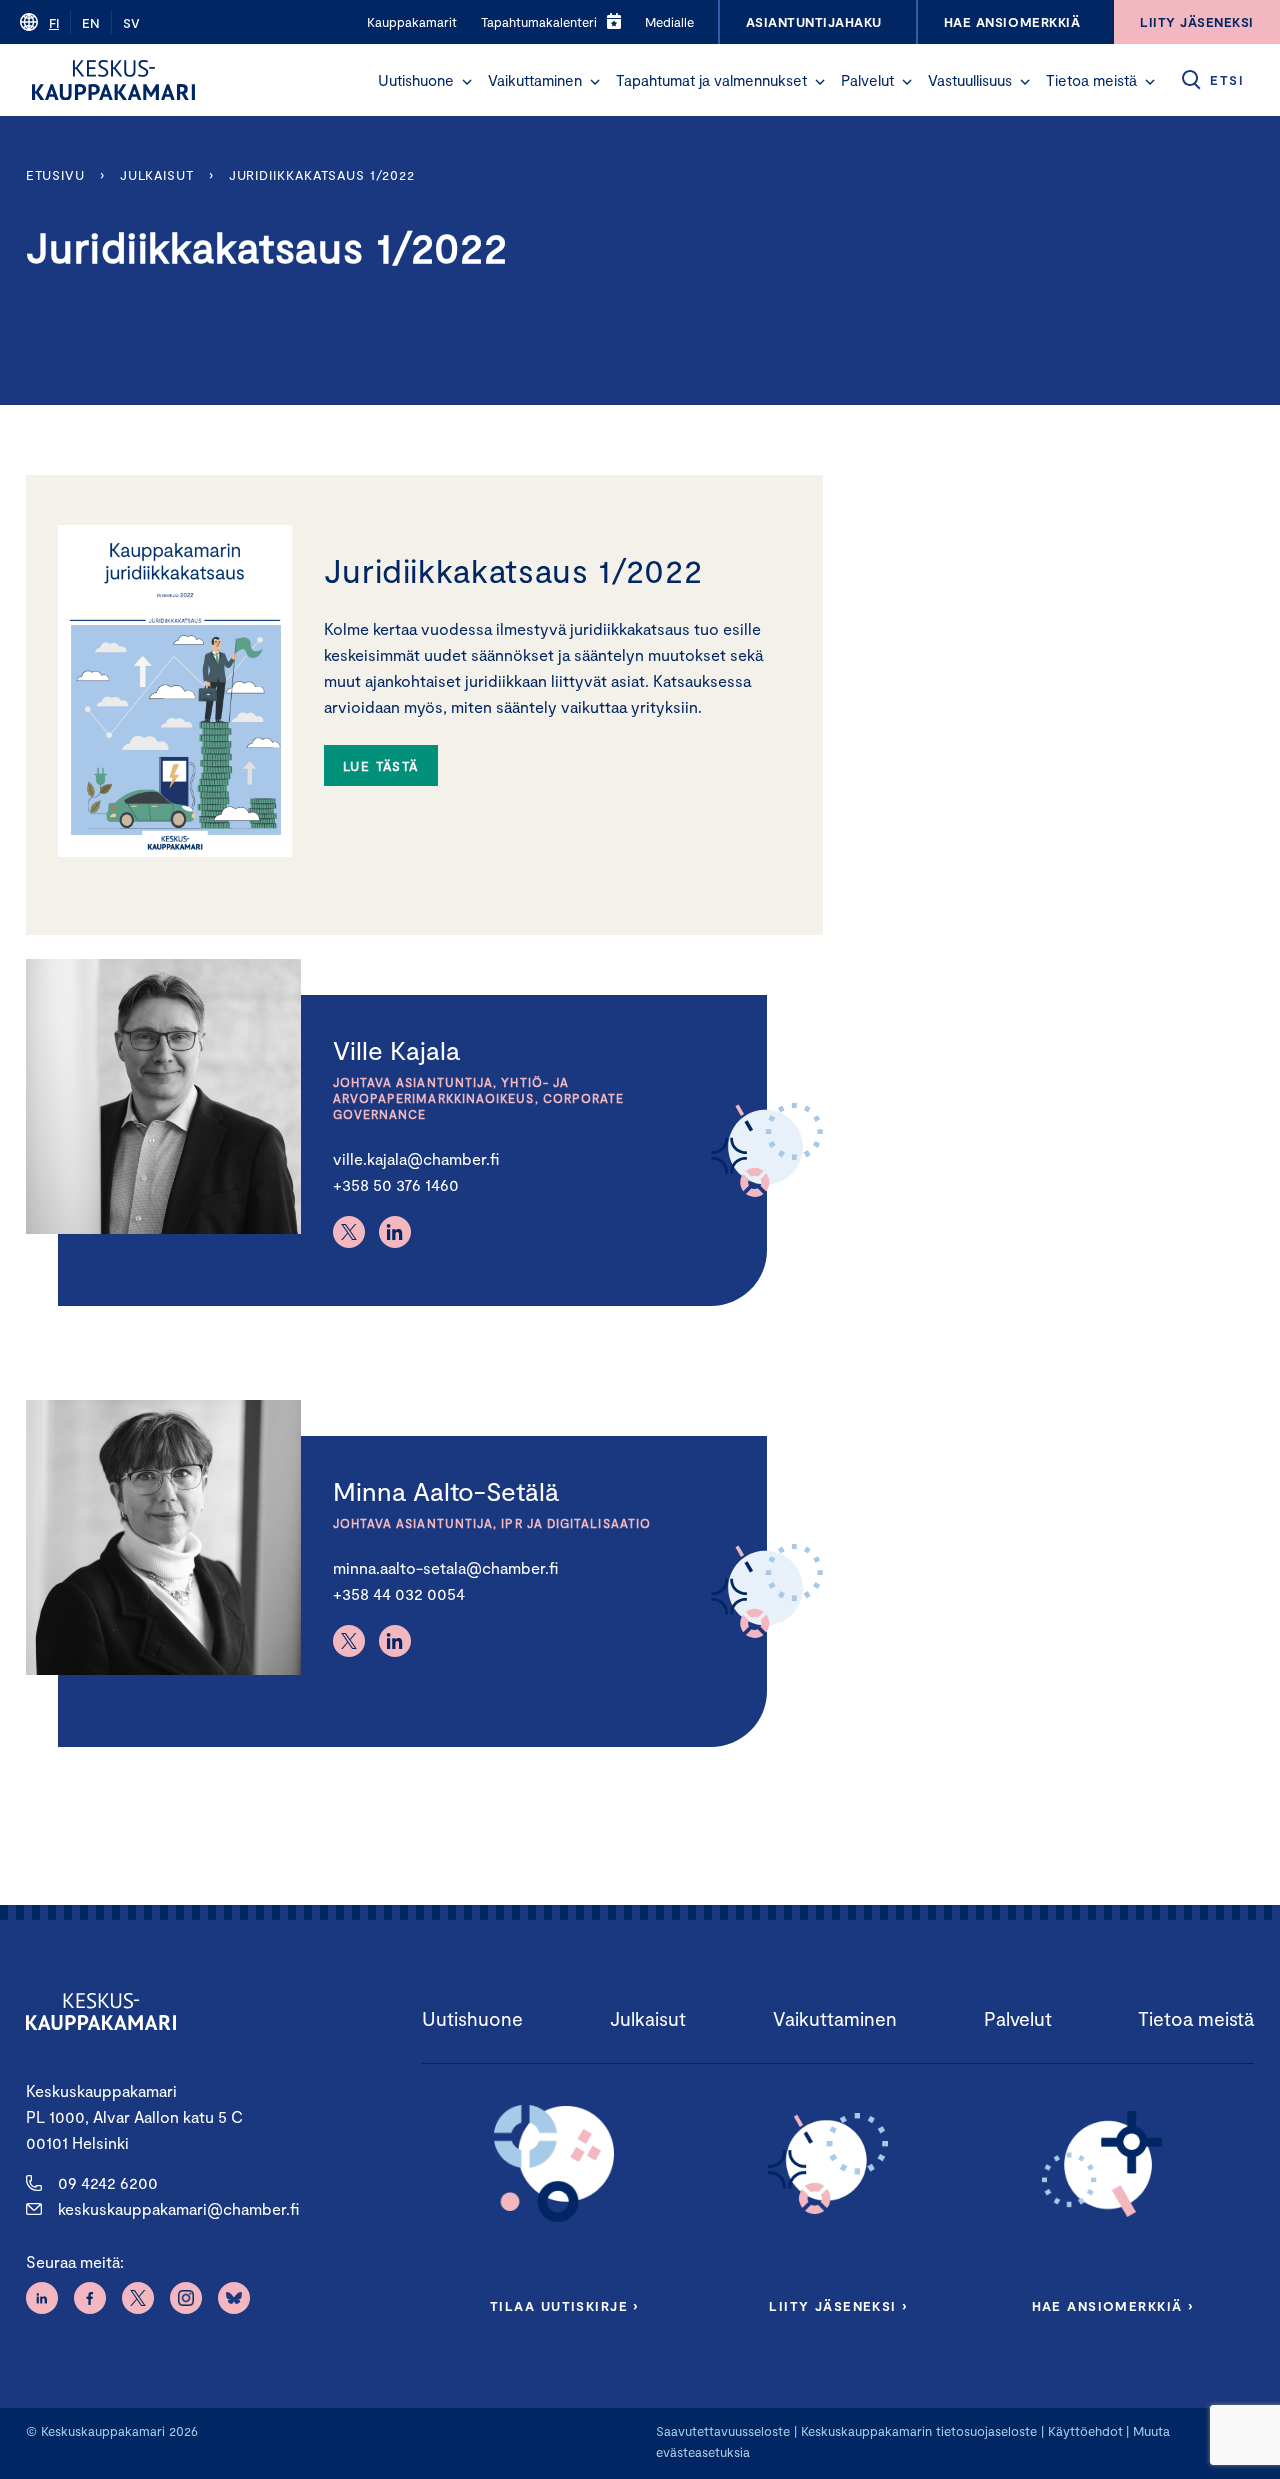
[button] (467, 82)
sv (131, 23)
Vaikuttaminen (535, 80)
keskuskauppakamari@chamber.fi (178, 2208)
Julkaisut (157, 175)
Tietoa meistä (1091, 80)
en (91, 23)
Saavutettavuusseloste (723, 2431)
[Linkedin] (395, 1232)
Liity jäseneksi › (838, 2306)
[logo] (113, 80)
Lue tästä (381, 766)
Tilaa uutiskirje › (564, 2306)
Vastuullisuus (970, 80)
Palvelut (867, 80)
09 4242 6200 (108, 2182)
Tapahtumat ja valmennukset (711, 80)
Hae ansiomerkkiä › (1113, 2306)
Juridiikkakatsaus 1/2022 (322, 175)
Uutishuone (416, 80)
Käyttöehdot (1085, 2431)
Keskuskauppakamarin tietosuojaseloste (917, 2431)
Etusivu (55, 175)
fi (54, 23)
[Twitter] (349, 1232)
